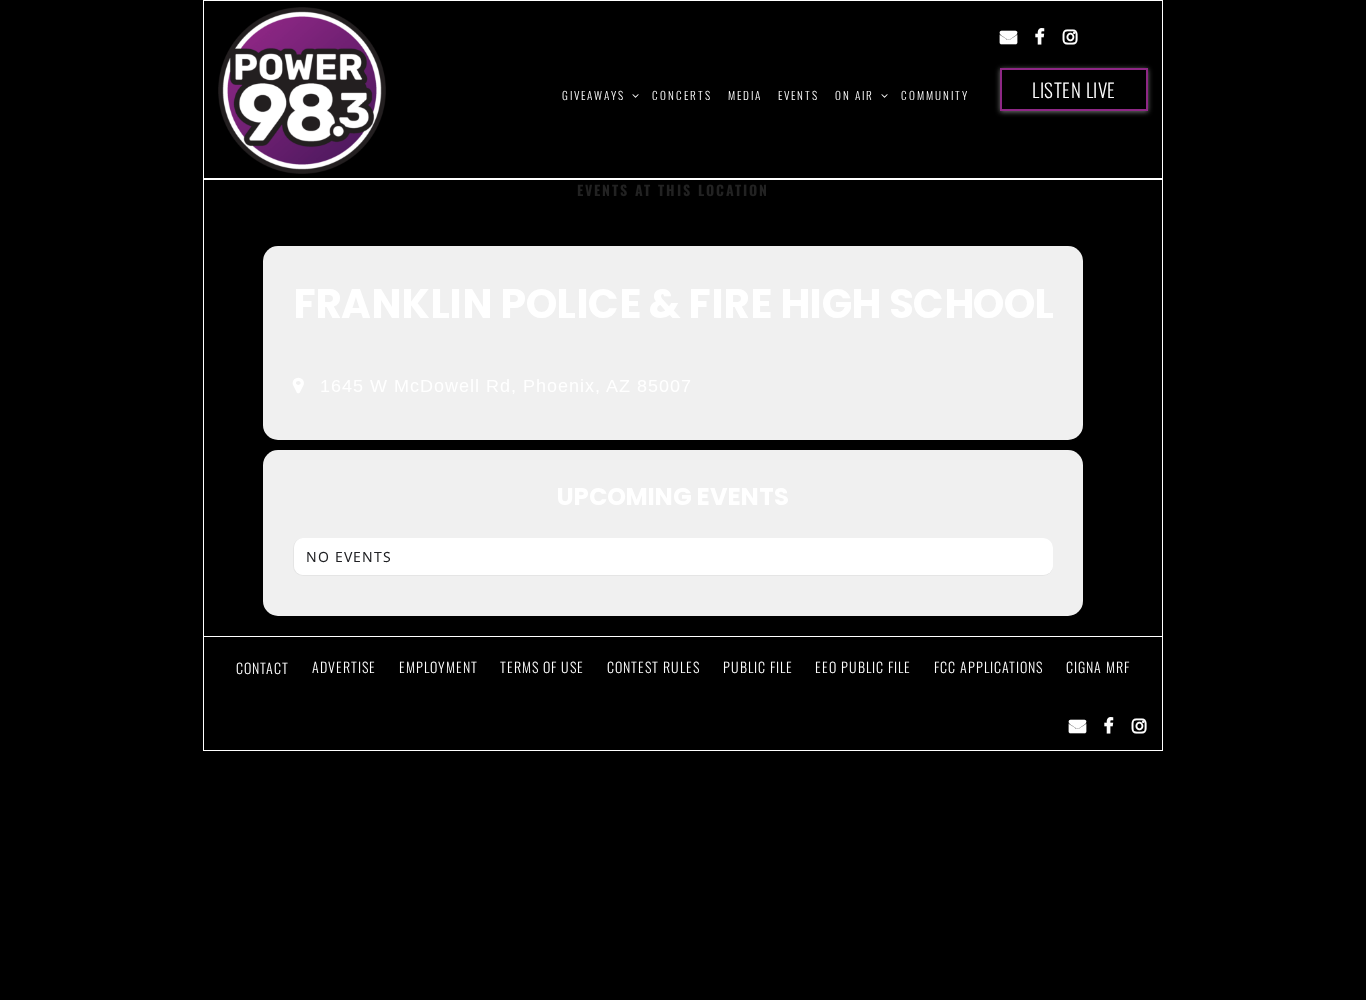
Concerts (682, 95)
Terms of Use (542, 666)
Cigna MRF (1098, 666)
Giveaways (593, 95)
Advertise (344, 666)
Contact (262, 667)
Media (745, 95)
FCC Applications (988, 666)
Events (798, 95)
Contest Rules (653, 666)
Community (935, 95)
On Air (854, 95)
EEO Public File (863, 666)
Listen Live (1074, 89)
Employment (438, 666)
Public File (758, 666)
